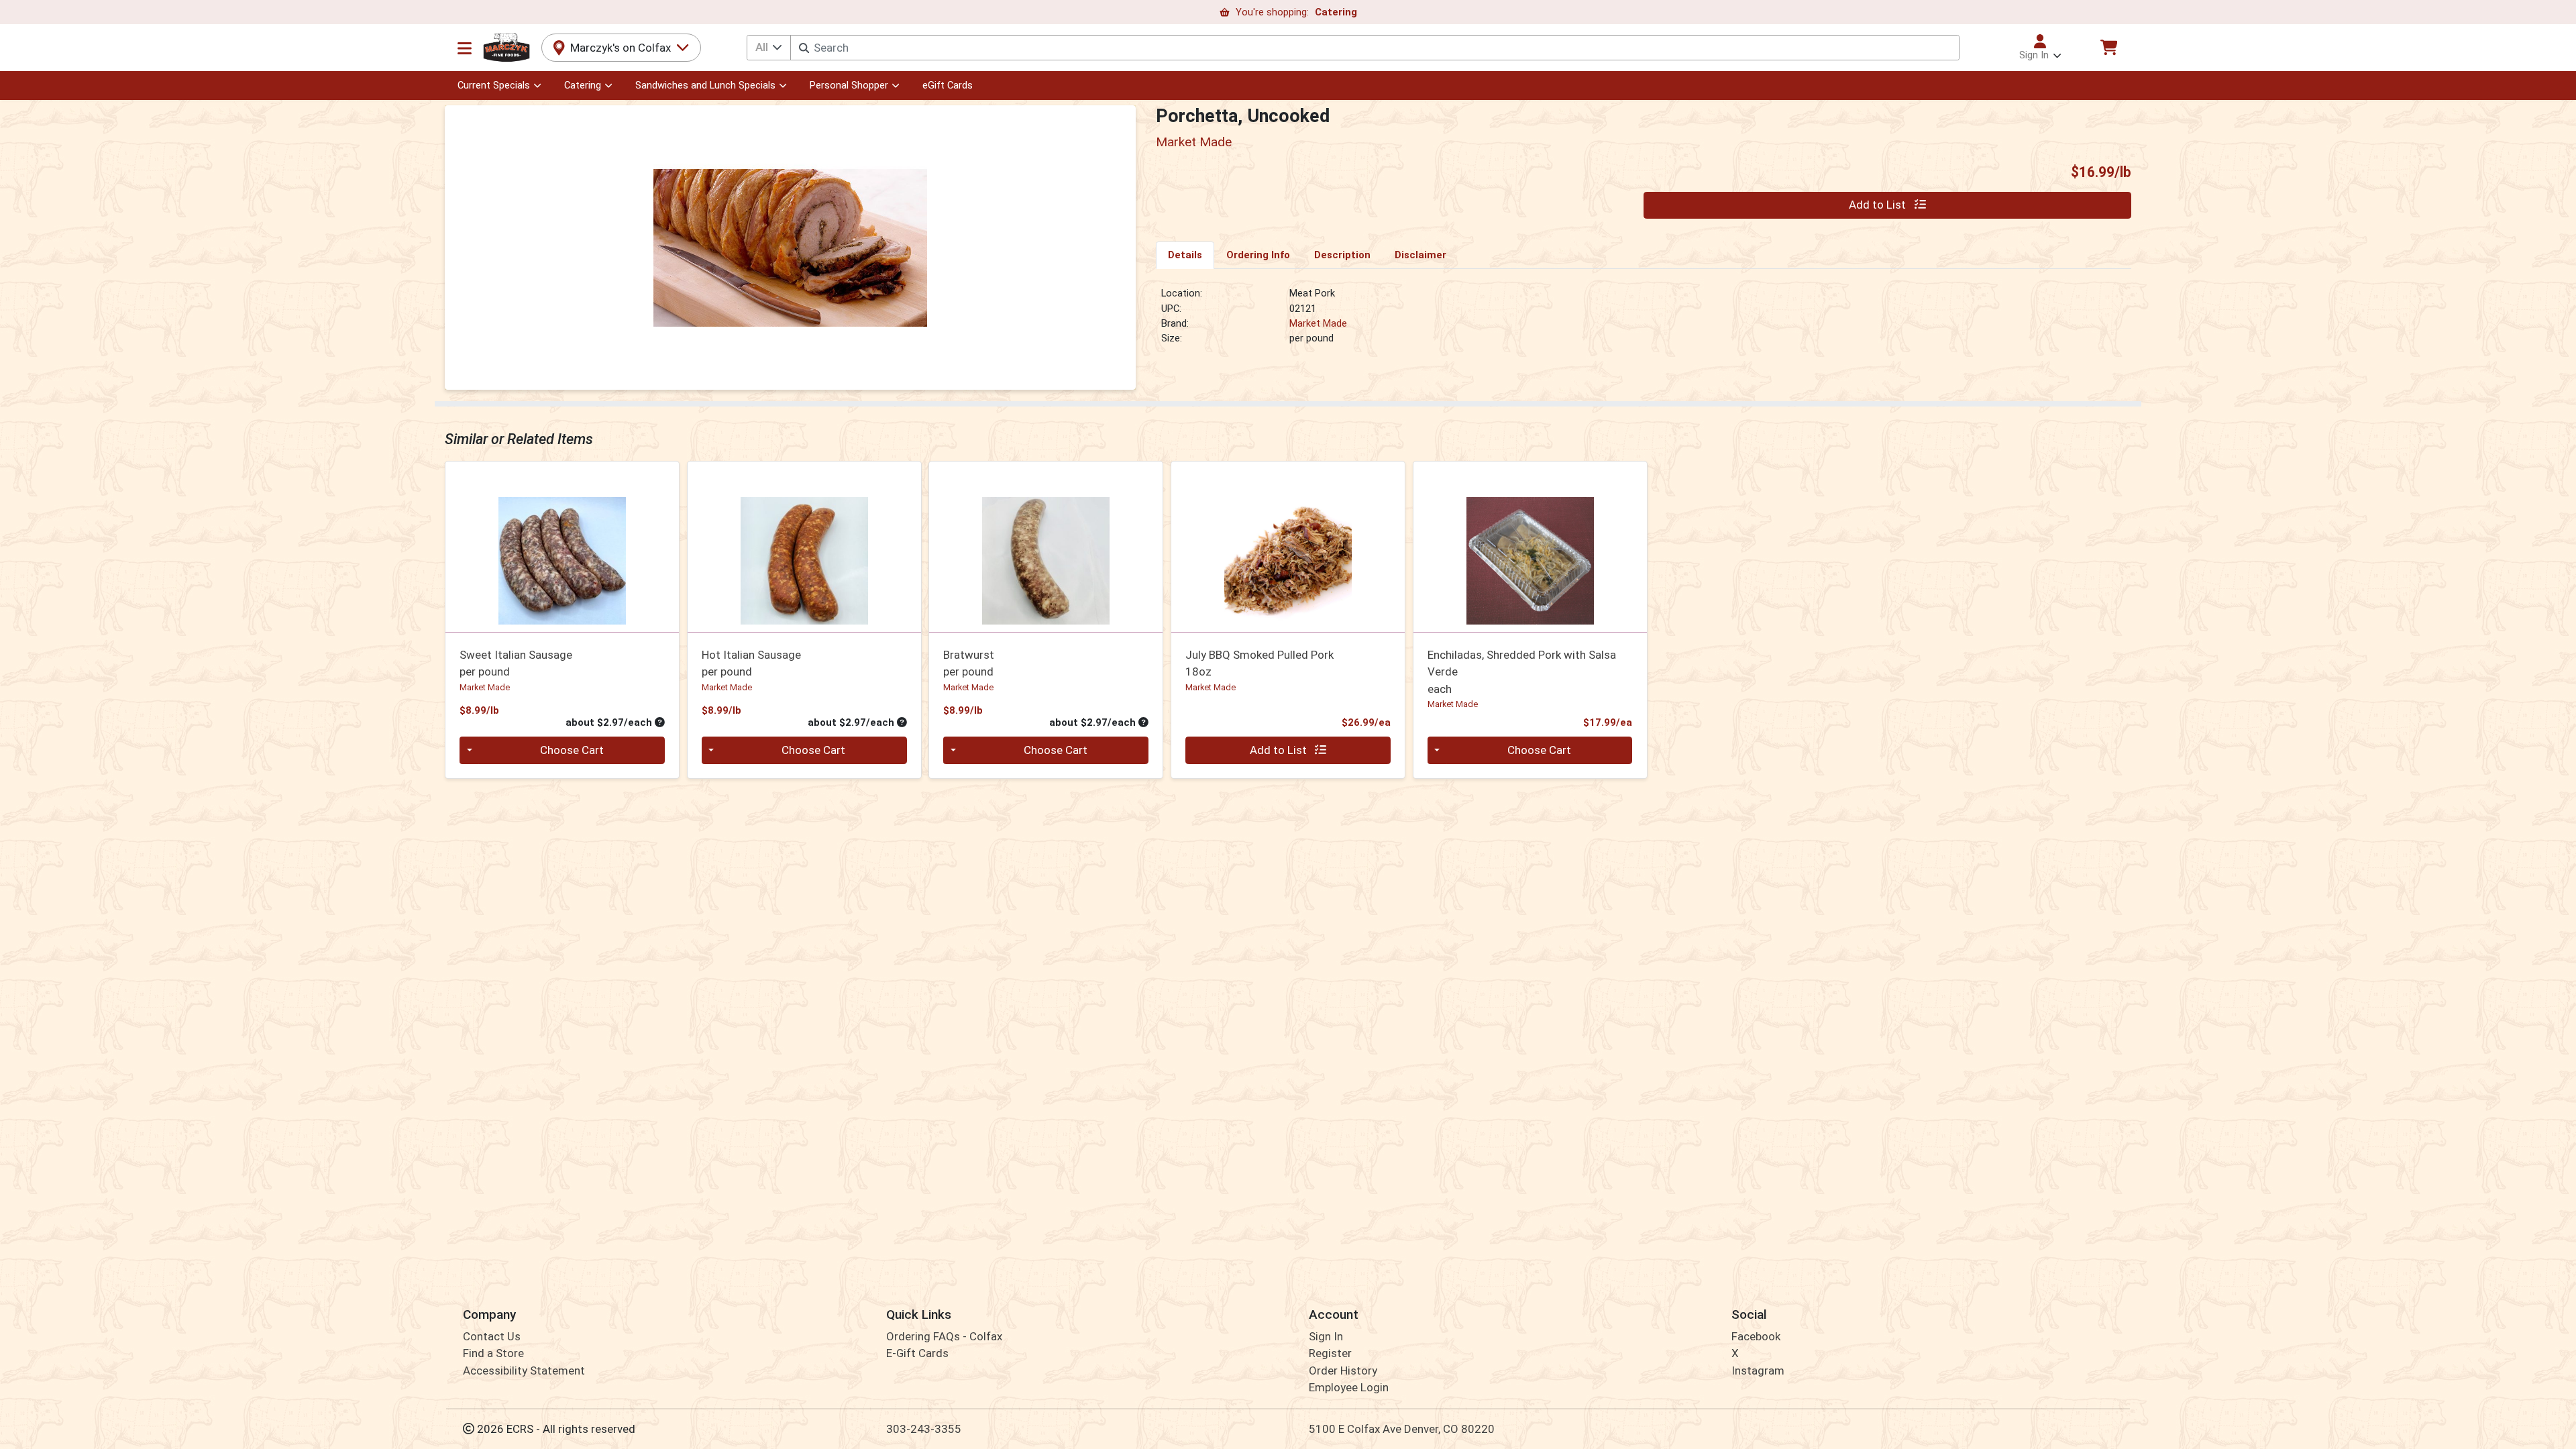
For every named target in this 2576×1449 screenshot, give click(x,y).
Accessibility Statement (524, 1371)
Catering (583, 85)
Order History (1343, 1371)
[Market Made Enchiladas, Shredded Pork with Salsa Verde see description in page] (1530, 547)
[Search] (804, 48)
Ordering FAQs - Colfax (944, 1336)
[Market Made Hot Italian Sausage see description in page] (804, 547)
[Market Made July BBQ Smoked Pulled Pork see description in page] (1288, 547)
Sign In (1326, 1336)
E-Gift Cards (917, 1353)
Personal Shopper (849, 85)
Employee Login (1349, 1387)
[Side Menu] (465, 48)
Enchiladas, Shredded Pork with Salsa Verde (1522, 672)
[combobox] (1375, 48)
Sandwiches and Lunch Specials (705, 85)
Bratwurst (969, 663)
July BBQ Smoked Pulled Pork (1259, 663)
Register (1330, 1353)
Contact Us (492, 1336)
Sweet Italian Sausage (516, 663)
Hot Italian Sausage (751, 663)
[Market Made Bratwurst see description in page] (1046, 547)
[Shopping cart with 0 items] (2108, 47)
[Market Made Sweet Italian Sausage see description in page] (562, 547)
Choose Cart (572, 750)
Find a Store (493, 1353)
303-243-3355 (924, 1429)
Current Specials (494, 85)
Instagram (1758, 1371)
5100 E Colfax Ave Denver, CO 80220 (1402, 1429)
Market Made (1318, 323)
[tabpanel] (1644, 321)
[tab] (1185, 255)
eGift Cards (948, 85)
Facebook (1756, 1336)
